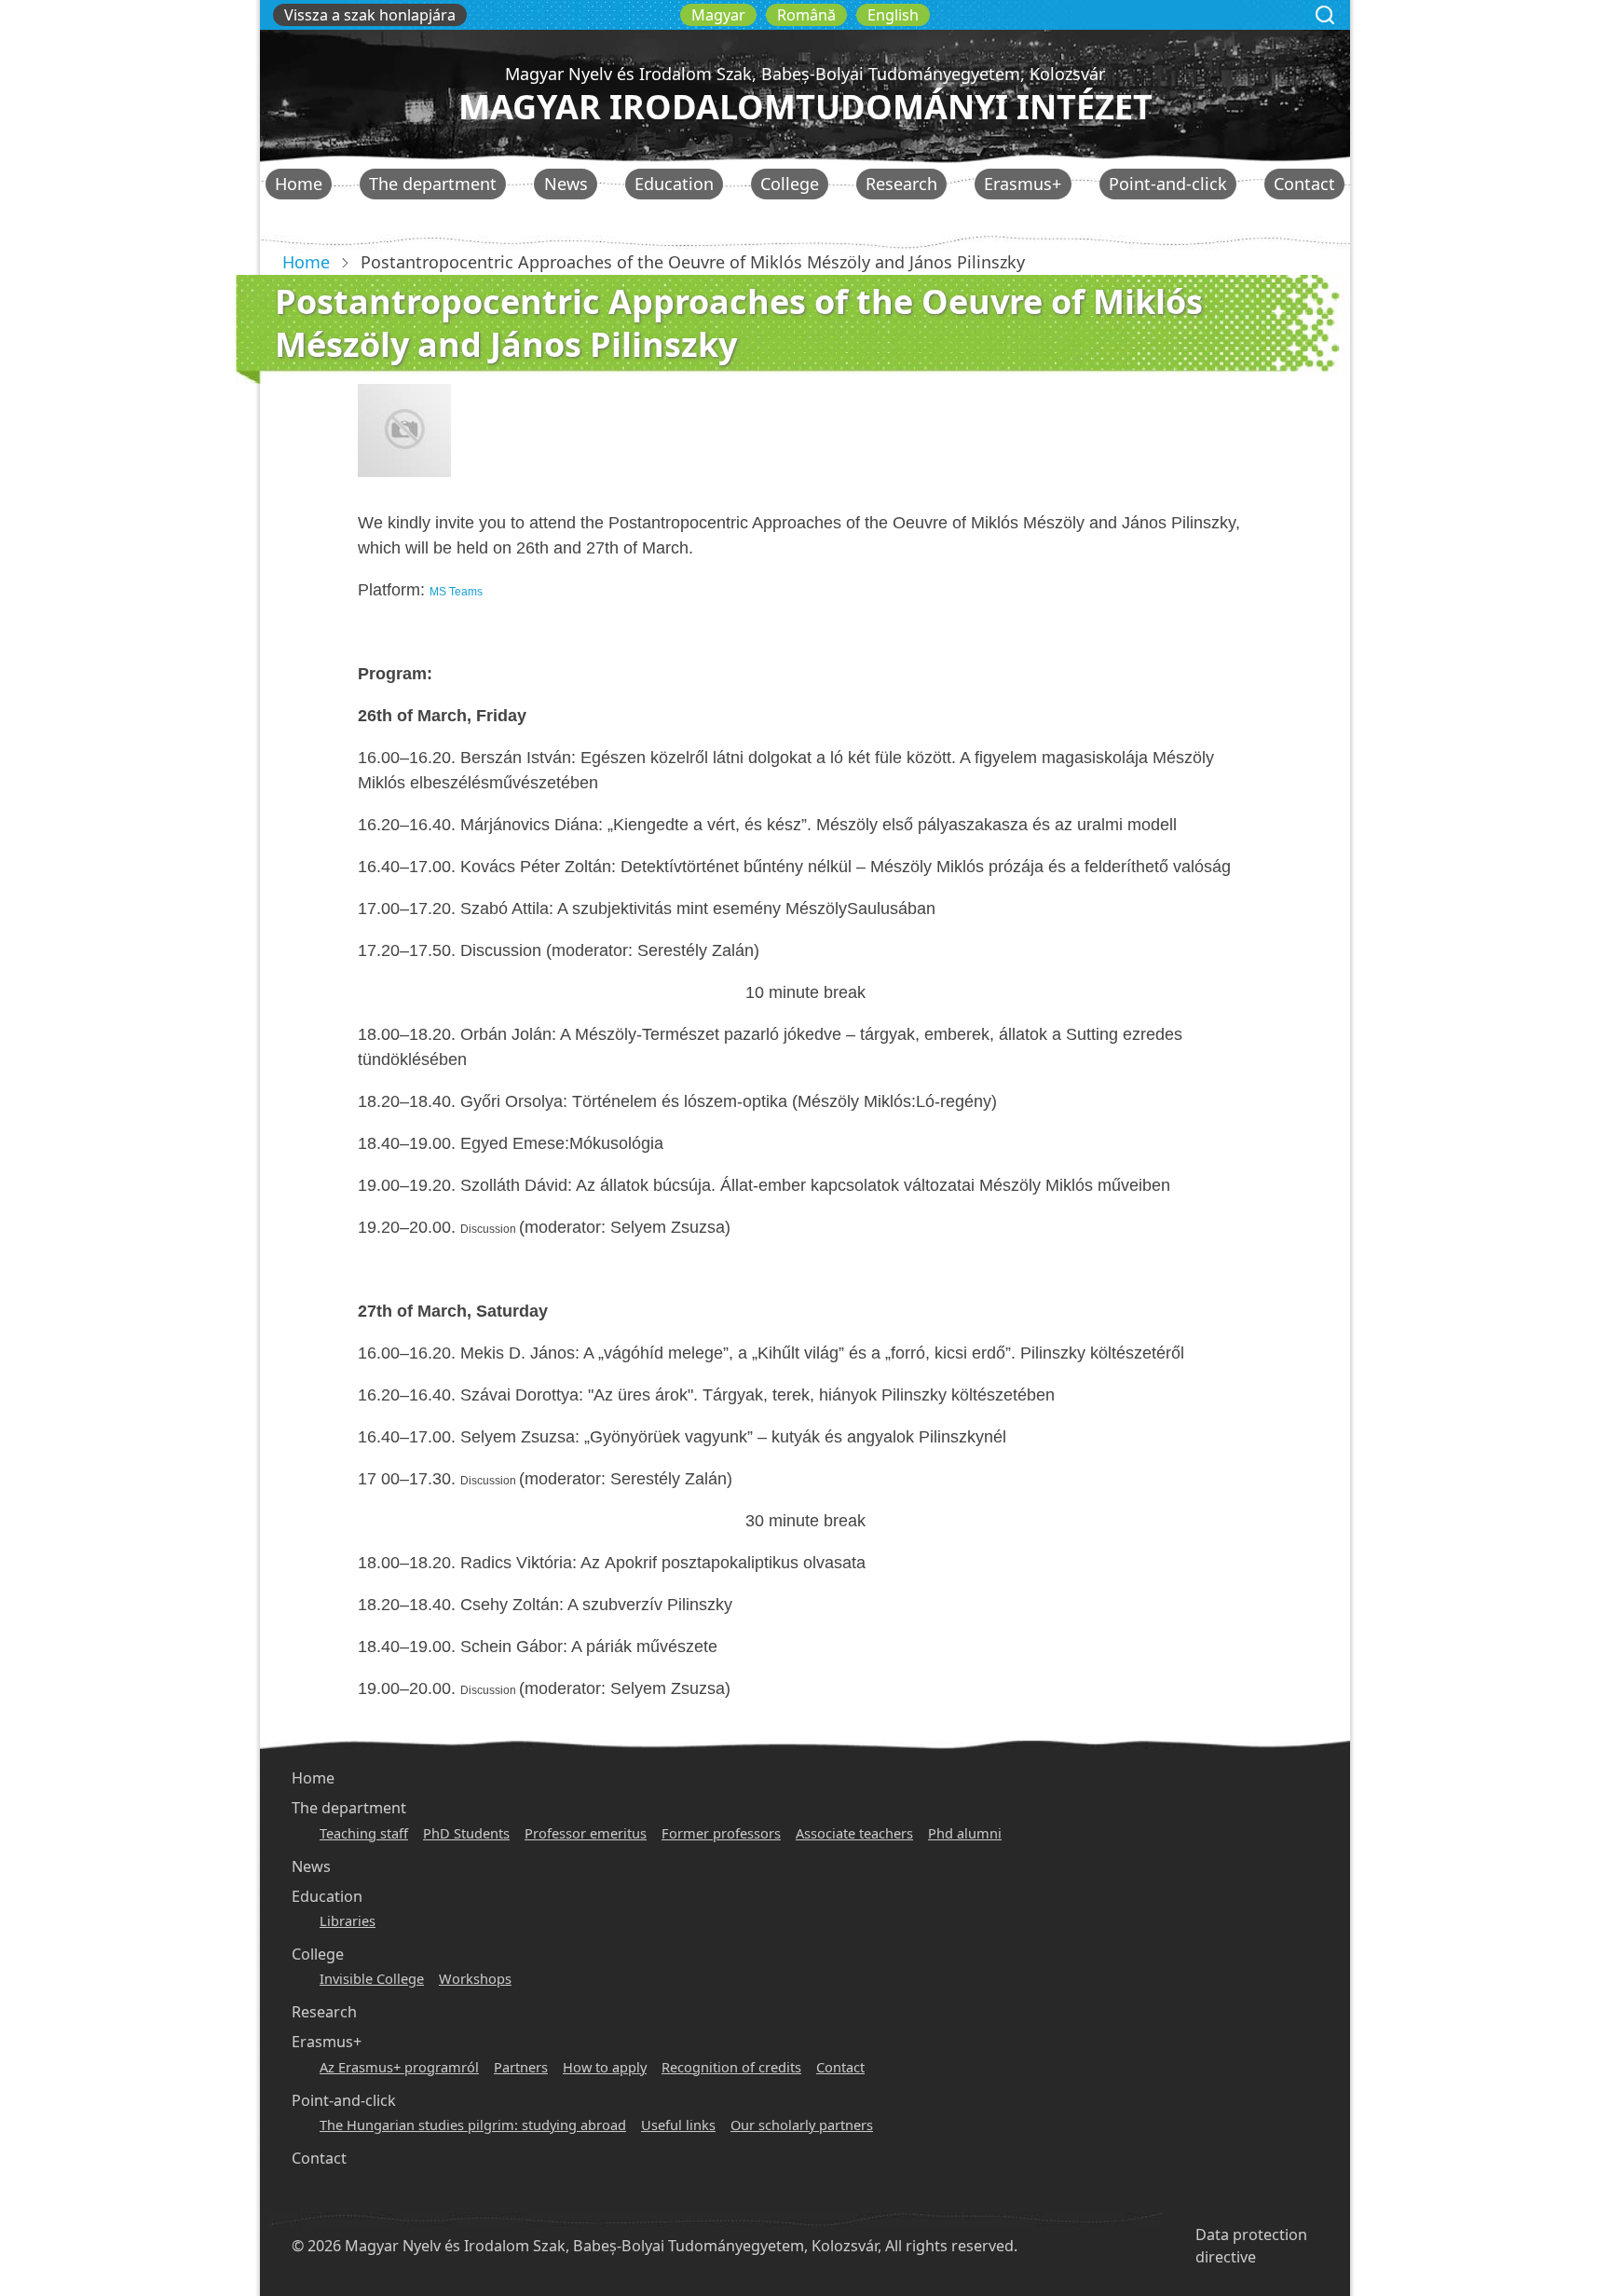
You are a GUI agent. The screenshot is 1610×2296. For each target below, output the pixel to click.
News (566, 184)
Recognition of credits (731, 2067)
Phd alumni (965, 1833)
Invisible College (372, 1978)
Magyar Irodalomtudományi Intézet (805, 107)
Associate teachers (854, 1833)
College (790, 184)
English (893, 15)
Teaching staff (364, 1833)
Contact (1304, 184)
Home (299, 184)
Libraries (348, 1920)
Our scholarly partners (802, 2125)
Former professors (721, 1833)
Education (674, 184)
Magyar (718, 15)
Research (901, 184)
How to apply (605, 2067)
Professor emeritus (586, 1833)
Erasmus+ (1023, 184)
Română (806, 15)
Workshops (475, 1978)
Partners (521, 2067)
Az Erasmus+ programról (399, 2067)
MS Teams (456, 592)
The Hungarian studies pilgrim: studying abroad (473, 2125)
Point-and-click (1168, 184)
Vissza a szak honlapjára (370, 15)
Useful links (678, 2125)
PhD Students (466, 1833)
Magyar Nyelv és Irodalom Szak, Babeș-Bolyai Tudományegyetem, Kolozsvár (805, 74)
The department (433, 184)
